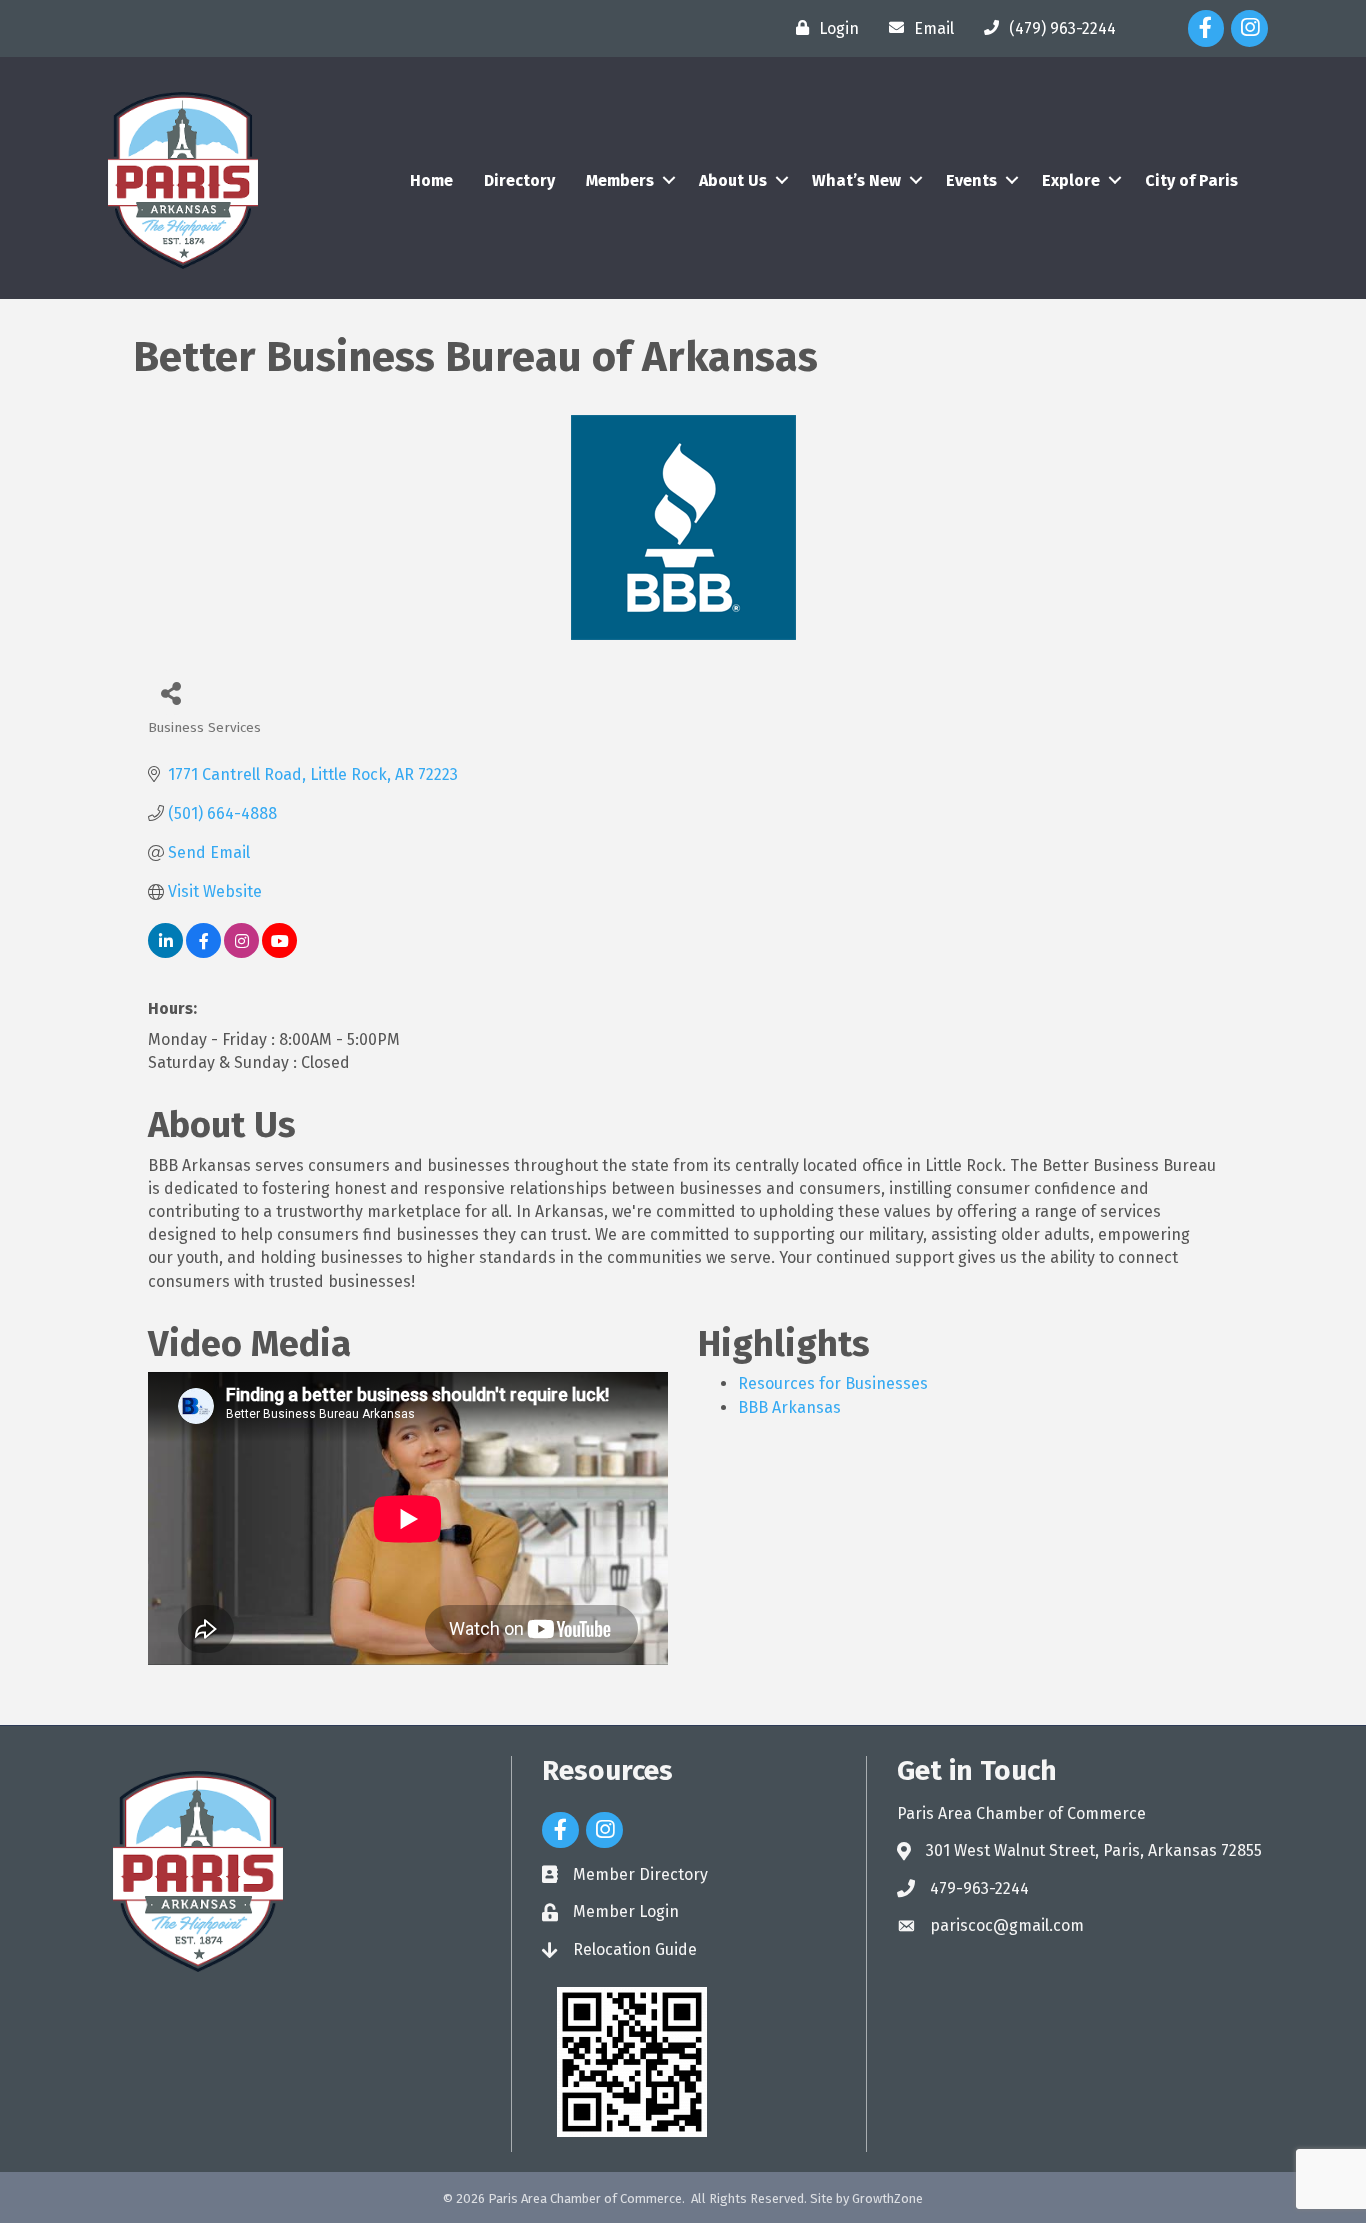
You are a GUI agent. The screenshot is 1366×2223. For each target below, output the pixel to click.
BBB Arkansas (789, 1407)
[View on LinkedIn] (165, 952)
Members (620, 180)
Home (431, 180)
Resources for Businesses (833, 1383)
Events (971, 180)
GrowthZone (887, 2198)
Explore (1071, 180)
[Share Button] (170, 692)
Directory (519, 180)
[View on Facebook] (203, 952)
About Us (733, 180)
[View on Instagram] (241, 952)
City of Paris (1191, 180)
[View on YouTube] (279, 952)
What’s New (856, 180)
